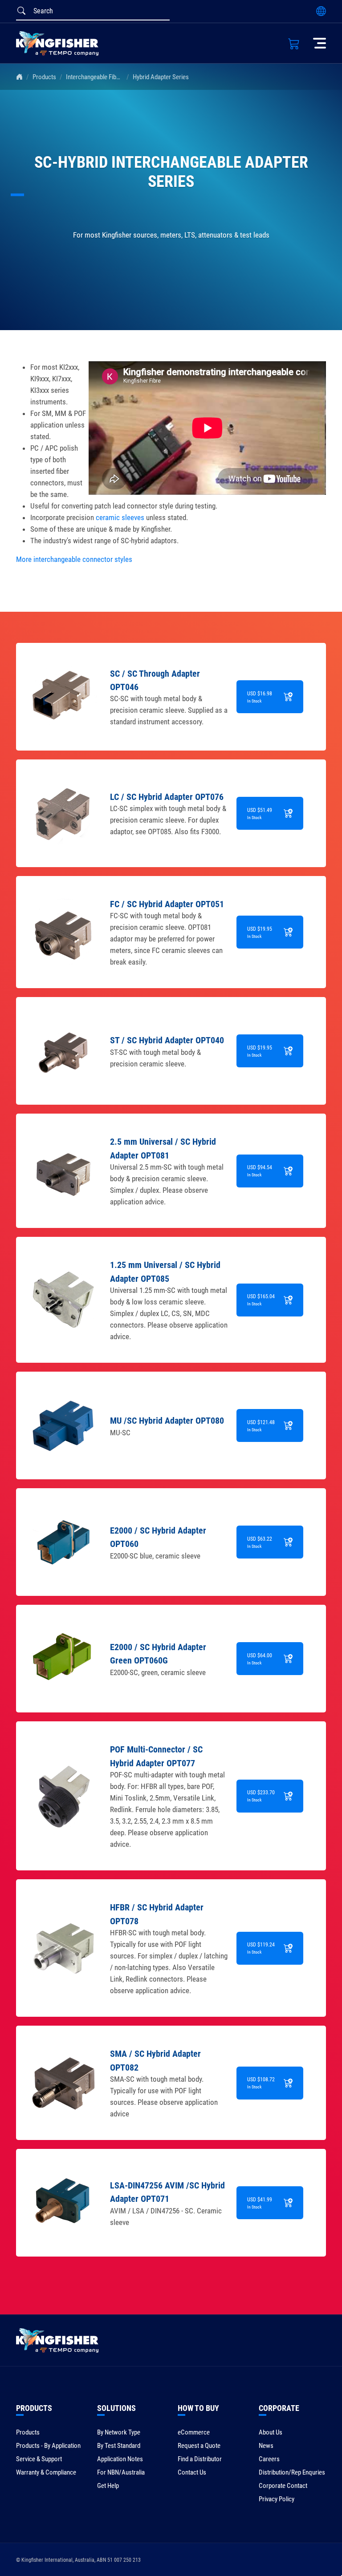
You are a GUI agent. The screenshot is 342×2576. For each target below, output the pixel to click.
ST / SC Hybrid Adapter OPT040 (167, 1040)
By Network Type (119, 2432)
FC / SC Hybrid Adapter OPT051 (167, 904)
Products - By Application (48, 2446)
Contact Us (192, 2472)
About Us (271, 2432)
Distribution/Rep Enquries (292, 2472)
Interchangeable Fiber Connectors (110, 77)
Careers (269, 2459)
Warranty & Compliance (46, 2472)
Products (44, 77)
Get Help (108, 2486)
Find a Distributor (200, 2459)
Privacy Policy (277, 2499)
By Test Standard (119, 2446)
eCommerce (194, 2432)
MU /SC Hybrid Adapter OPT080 (167, 1421)
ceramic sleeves (120, 517)
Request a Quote (199, 2446)
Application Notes (120, 2459)
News (266, 2446)
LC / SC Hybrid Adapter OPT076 (167, 797)
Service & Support (39, 2459)
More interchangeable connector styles (74, 559)
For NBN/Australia (121, 2472)
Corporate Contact (283, 2486)
